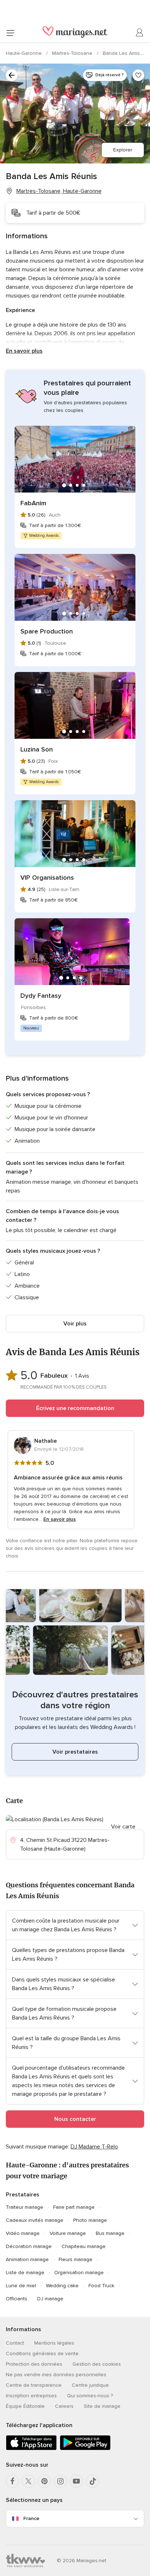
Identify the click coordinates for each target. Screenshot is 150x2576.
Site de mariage (102, 2406)
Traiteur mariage (25, 2207)
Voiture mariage (68, 2233)
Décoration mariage (29, 2246)
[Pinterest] (44, 2481)
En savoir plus (24, 351)
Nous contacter (75, 2119)
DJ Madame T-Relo (94, 2147)
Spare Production (47, 631)
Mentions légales (54, 2343)
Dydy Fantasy (41, 996)
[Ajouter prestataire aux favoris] (138, 75)
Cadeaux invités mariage (35, 2220)
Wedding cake (62, 2286)
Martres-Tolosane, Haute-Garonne (59, 191)
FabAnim (33, 503)
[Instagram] (60, 2481)
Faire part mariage (74, 2207)
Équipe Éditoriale (25, 2406)
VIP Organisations (47, 878)
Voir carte (123, 1827)
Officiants (17, 2299)
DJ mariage (50, 2299)
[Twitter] (28, 2481)
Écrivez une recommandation (75, 1408)
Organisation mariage (79, 2273)
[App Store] (31, 2449)
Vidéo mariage (23, 2233)
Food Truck (101, 2286)
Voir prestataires (75, 1752)
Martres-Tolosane (73, 53)
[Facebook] (12, 2481)
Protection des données (34, 2364)
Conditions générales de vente (42, 2354)
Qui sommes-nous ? (90, 2396)
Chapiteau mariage (84, 2246)
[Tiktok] (92, 2481)
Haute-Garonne (25, 53)
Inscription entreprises (31, 2396)
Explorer (123, 150)
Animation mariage (27, 2259)
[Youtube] (76, 2481)
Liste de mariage (25, 2273)
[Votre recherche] (12, 75)
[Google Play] (85, 2449)
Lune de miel (21, 2286)
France (31, 2518)
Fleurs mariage (76, 2259)
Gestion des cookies (97, 2364)
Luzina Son (37, 749)
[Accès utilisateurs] (140, 33)
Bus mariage (110, 2233)
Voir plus (75, 1324)
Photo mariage (90, 2220)
